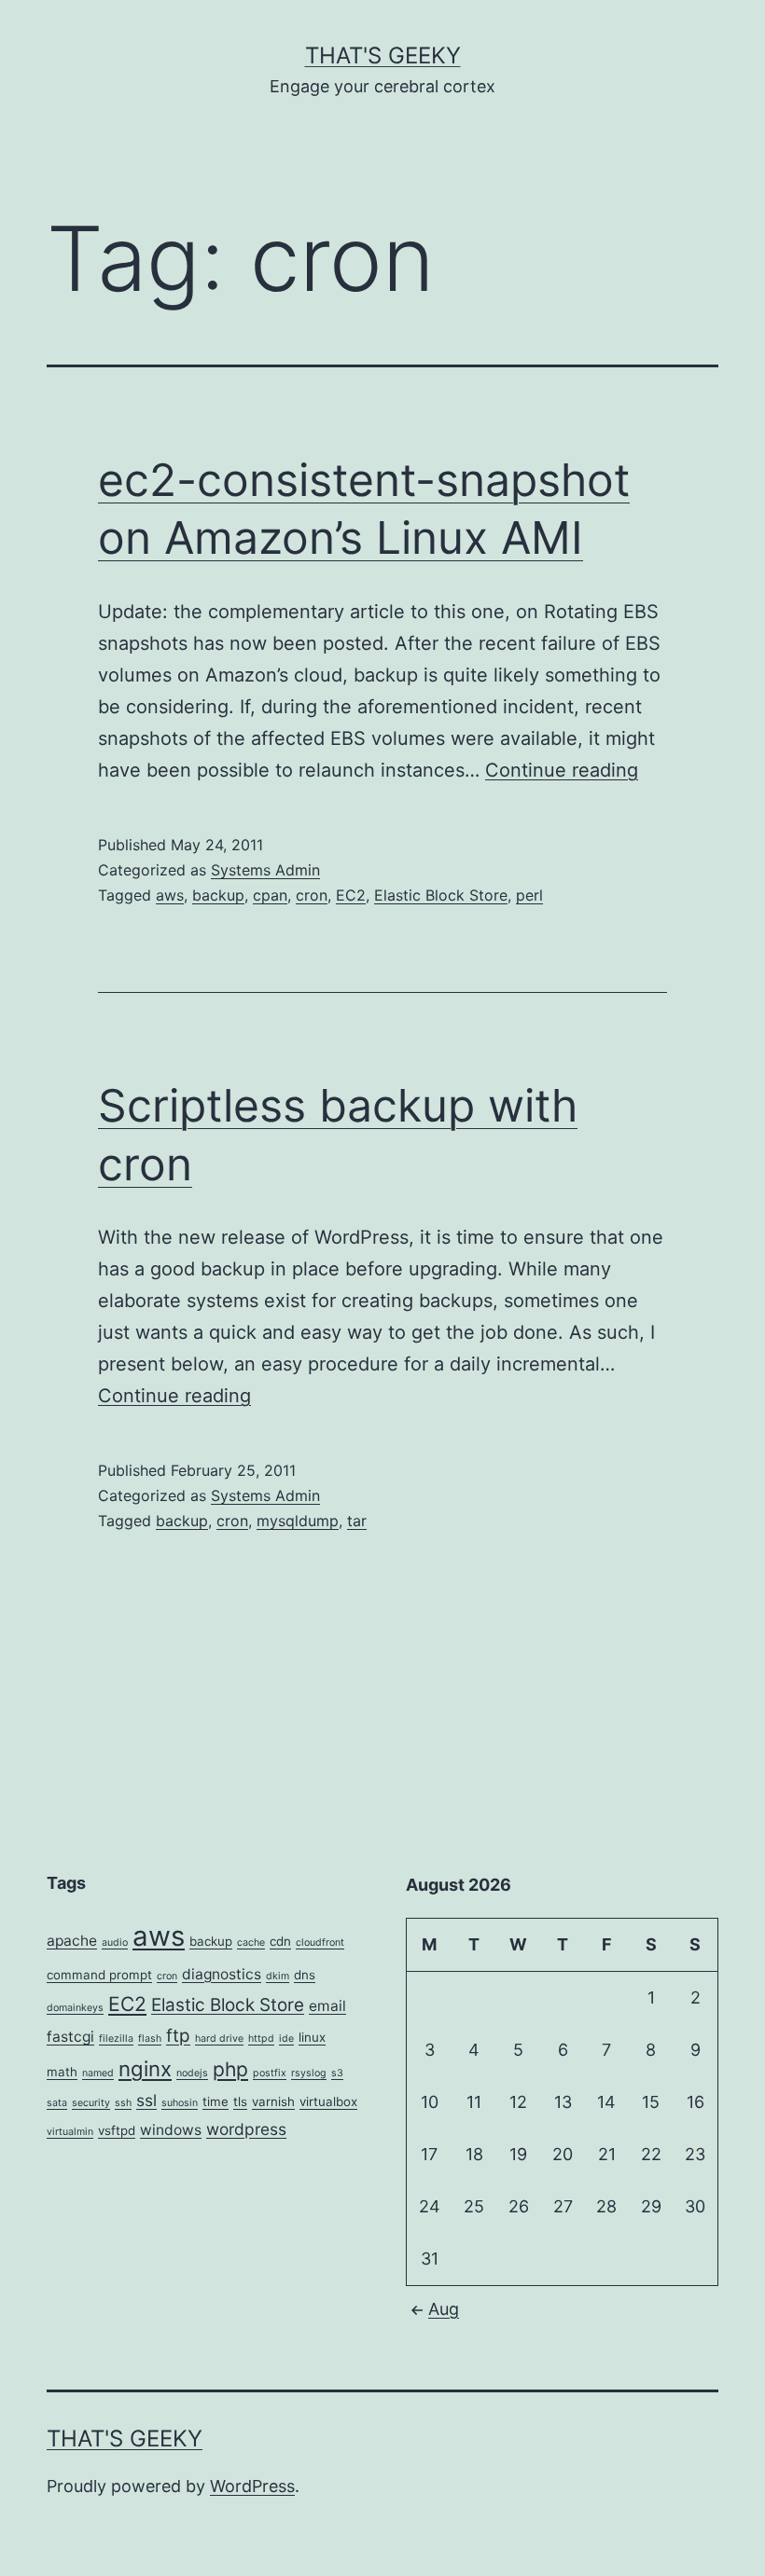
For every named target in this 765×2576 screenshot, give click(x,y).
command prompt (99, 1975)
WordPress (252, 2486)
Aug (444, 2309)
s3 (337, 2073)
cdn (280, 1941)
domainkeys (75, 2008)
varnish (273, 2101)
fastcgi (70, 2037)
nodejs (192, 2073)
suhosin (180, 2103)
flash (150, 2039)
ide (286, 2039)
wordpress (246, 2129)
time (216, 2101)
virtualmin (70, 2132)
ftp (178, 2036)
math (62, 2072)
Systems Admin (265, 870)
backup (218, 895)
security (91, 2103)
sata (57, 2103)
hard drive (219, 2039)
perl (529, 895)
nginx (145, 2068)
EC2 (351, 895)
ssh (123, 2103)
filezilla (116, 2039)
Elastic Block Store (441, 895)
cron (312, 895)
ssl (146, 2100)
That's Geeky (383, 55)
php (230, 2069)
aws (170, 895)
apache (72, 1941)
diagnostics (222, 1974)
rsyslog (309, 2073)
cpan (270, 895)
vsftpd (117, 2130)
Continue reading (562, 770)
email (327, 2006)
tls (240, 2101)
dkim (278, 1976)
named (98, 2073)
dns (305, 1975)
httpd (261, 2039)
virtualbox (328, 2101)
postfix (270, 2073)
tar (357, 1521)
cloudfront (320, 1942)
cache (251, 1942)
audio (115, 1942)
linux (312, 2037)
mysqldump (298, 1521)
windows (171, 2130)
